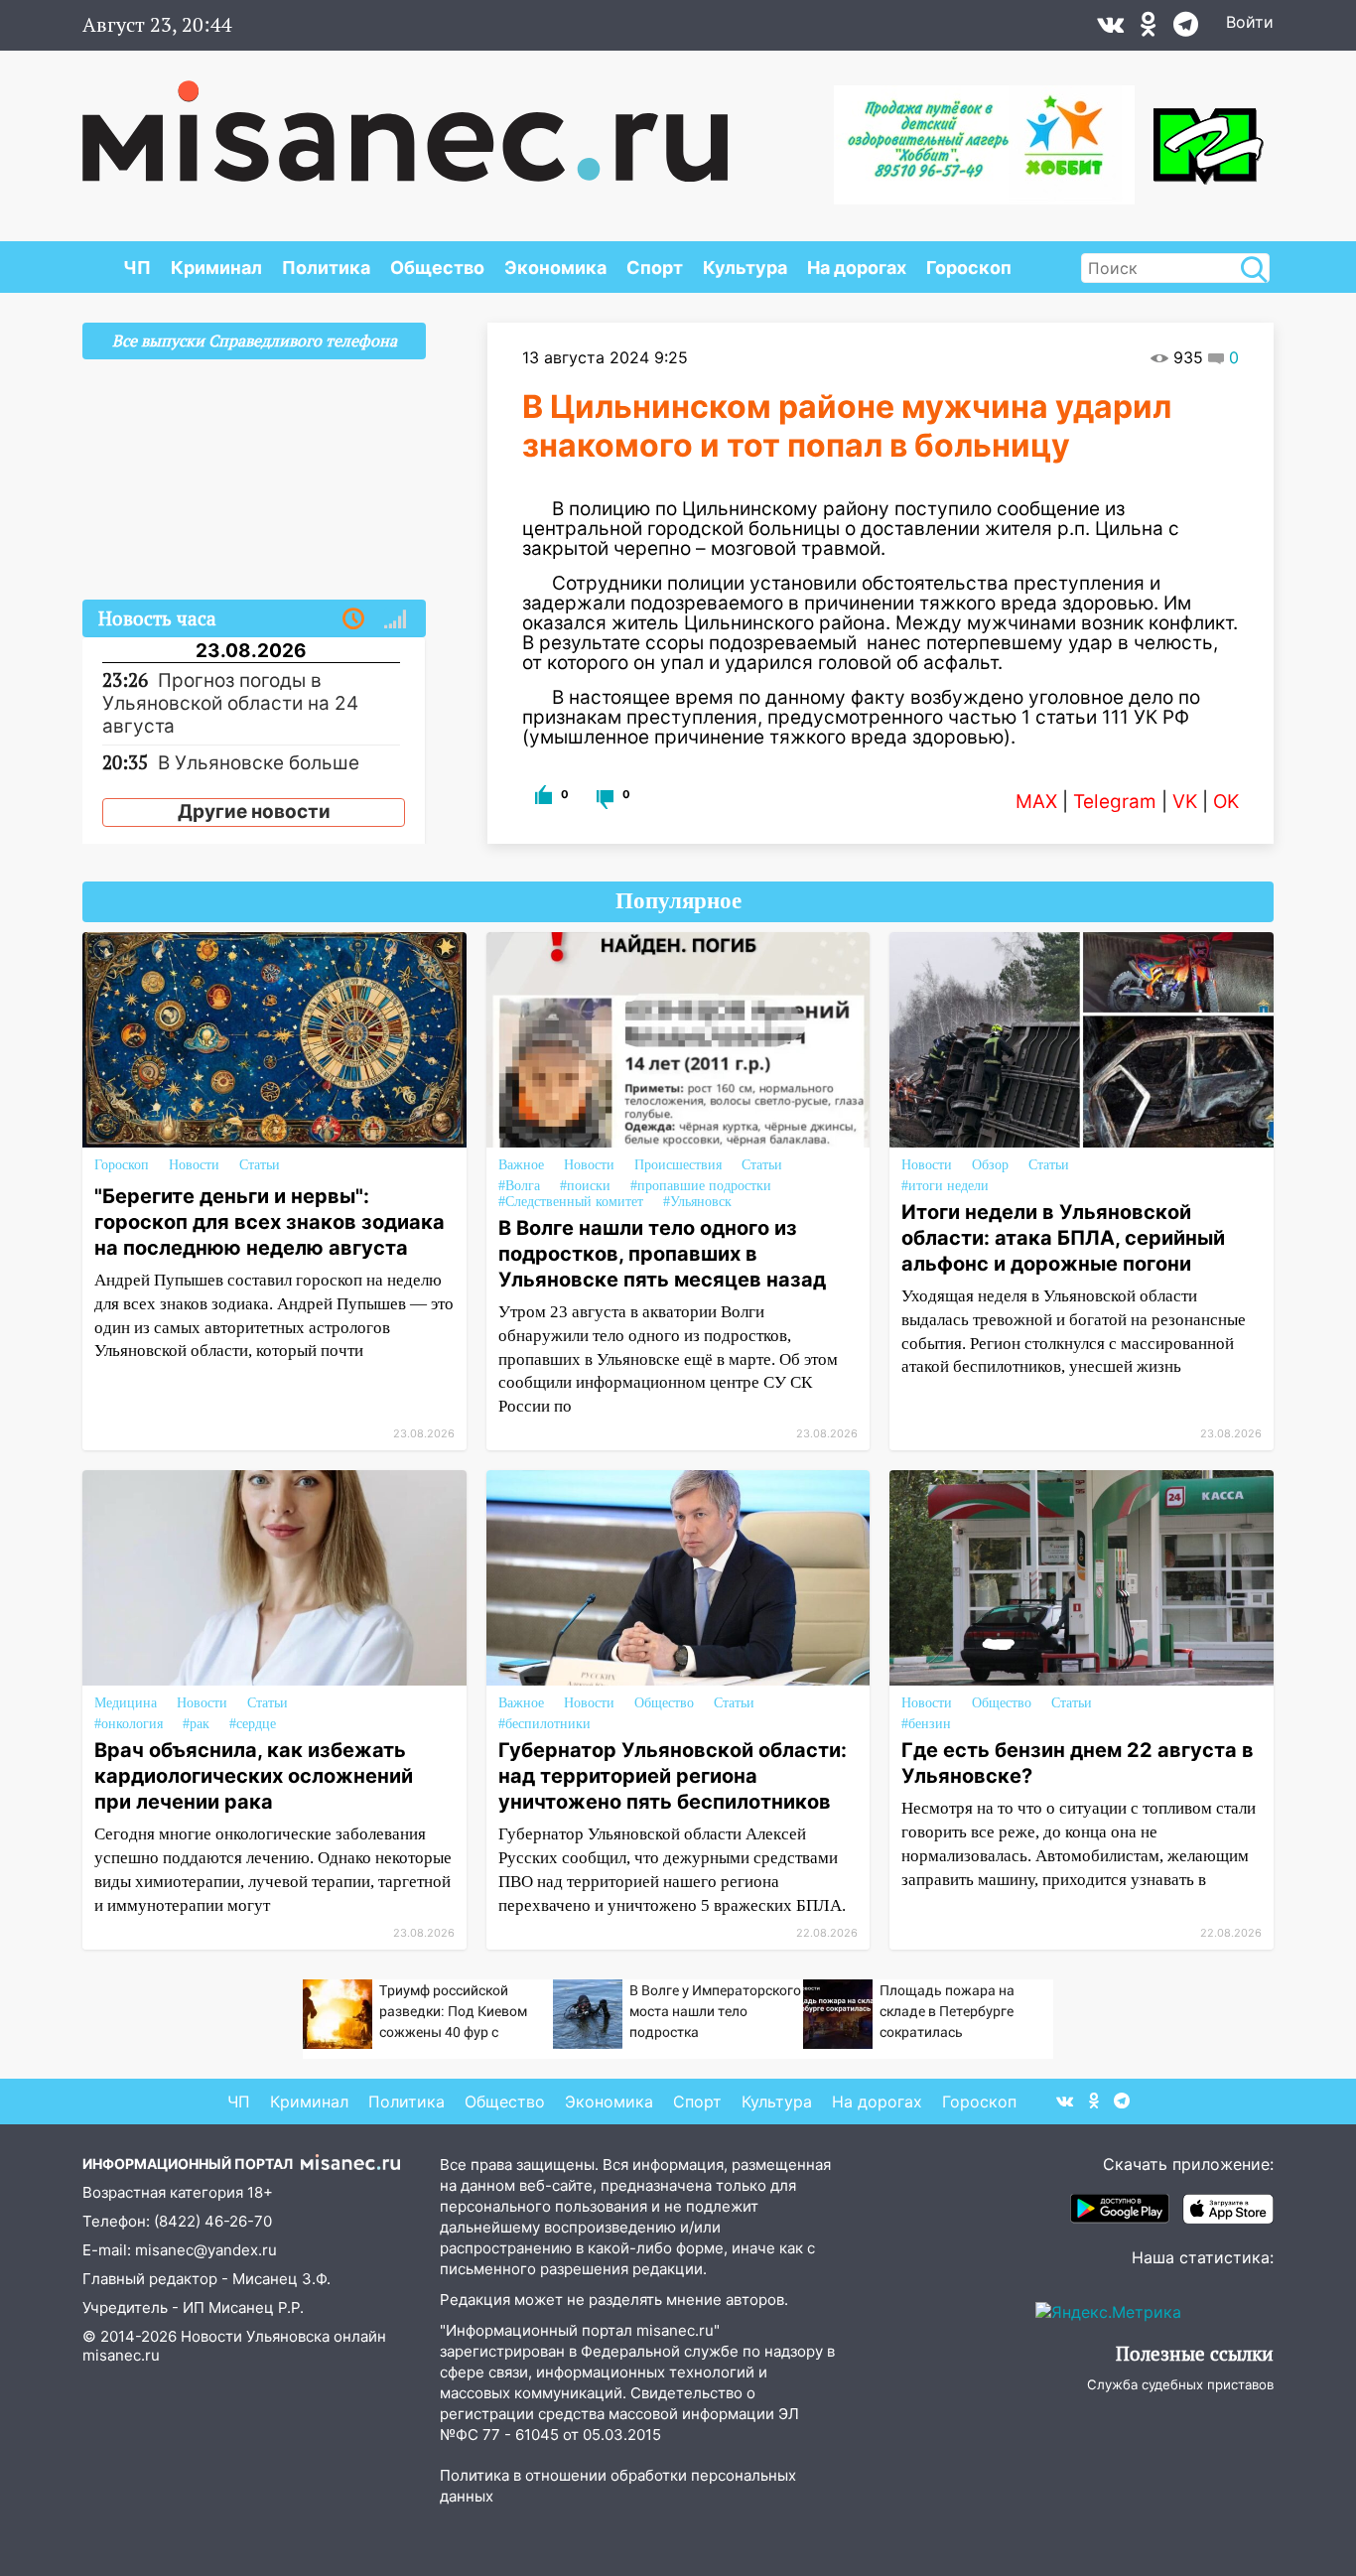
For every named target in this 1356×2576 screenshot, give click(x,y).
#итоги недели (945, 1186)
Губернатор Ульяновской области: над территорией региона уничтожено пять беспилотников (673, 1776)
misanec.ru (121, 2355)
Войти (1250, 22)
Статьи (260, 1165)
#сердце (253, 1724)
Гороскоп (969, 268)
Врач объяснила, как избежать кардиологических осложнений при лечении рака (254, 1776)
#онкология (129, 1724)
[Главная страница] (405, 121)
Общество (437, 268)
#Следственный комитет (571, 1202)
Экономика (555, 268)
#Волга (519, 1186)
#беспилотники (544, 1724)
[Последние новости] (353, 619)
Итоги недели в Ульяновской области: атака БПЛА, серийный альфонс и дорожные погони (1063, 1238)
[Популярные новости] (395, 619)
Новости (194, 1165)
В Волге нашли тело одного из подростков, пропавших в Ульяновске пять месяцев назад (662, 1254)
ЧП (137, 268)
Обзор (990, 1165)
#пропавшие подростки (701, 1186)
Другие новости (254, 812)
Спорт (655, 268)
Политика (326, 268)
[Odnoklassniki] (1149, 29)
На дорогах (857, 268)
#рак (196, 1724)
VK (1185, 802)
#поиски (585, 1186)
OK (1226, 802)
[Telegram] (1186, 29)
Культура (745, 268)
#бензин (926, 1724)
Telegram (1115, 802)
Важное (521, 1165)
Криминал (216, 268)
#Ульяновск (697, 1202)
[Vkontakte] (1110, 29)
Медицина (126, 1703)
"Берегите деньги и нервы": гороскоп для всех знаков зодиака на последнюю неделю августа (270, 1222)
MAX (1036, 802)
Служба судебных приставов (1180, 2384)
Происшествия (678, 1165)
